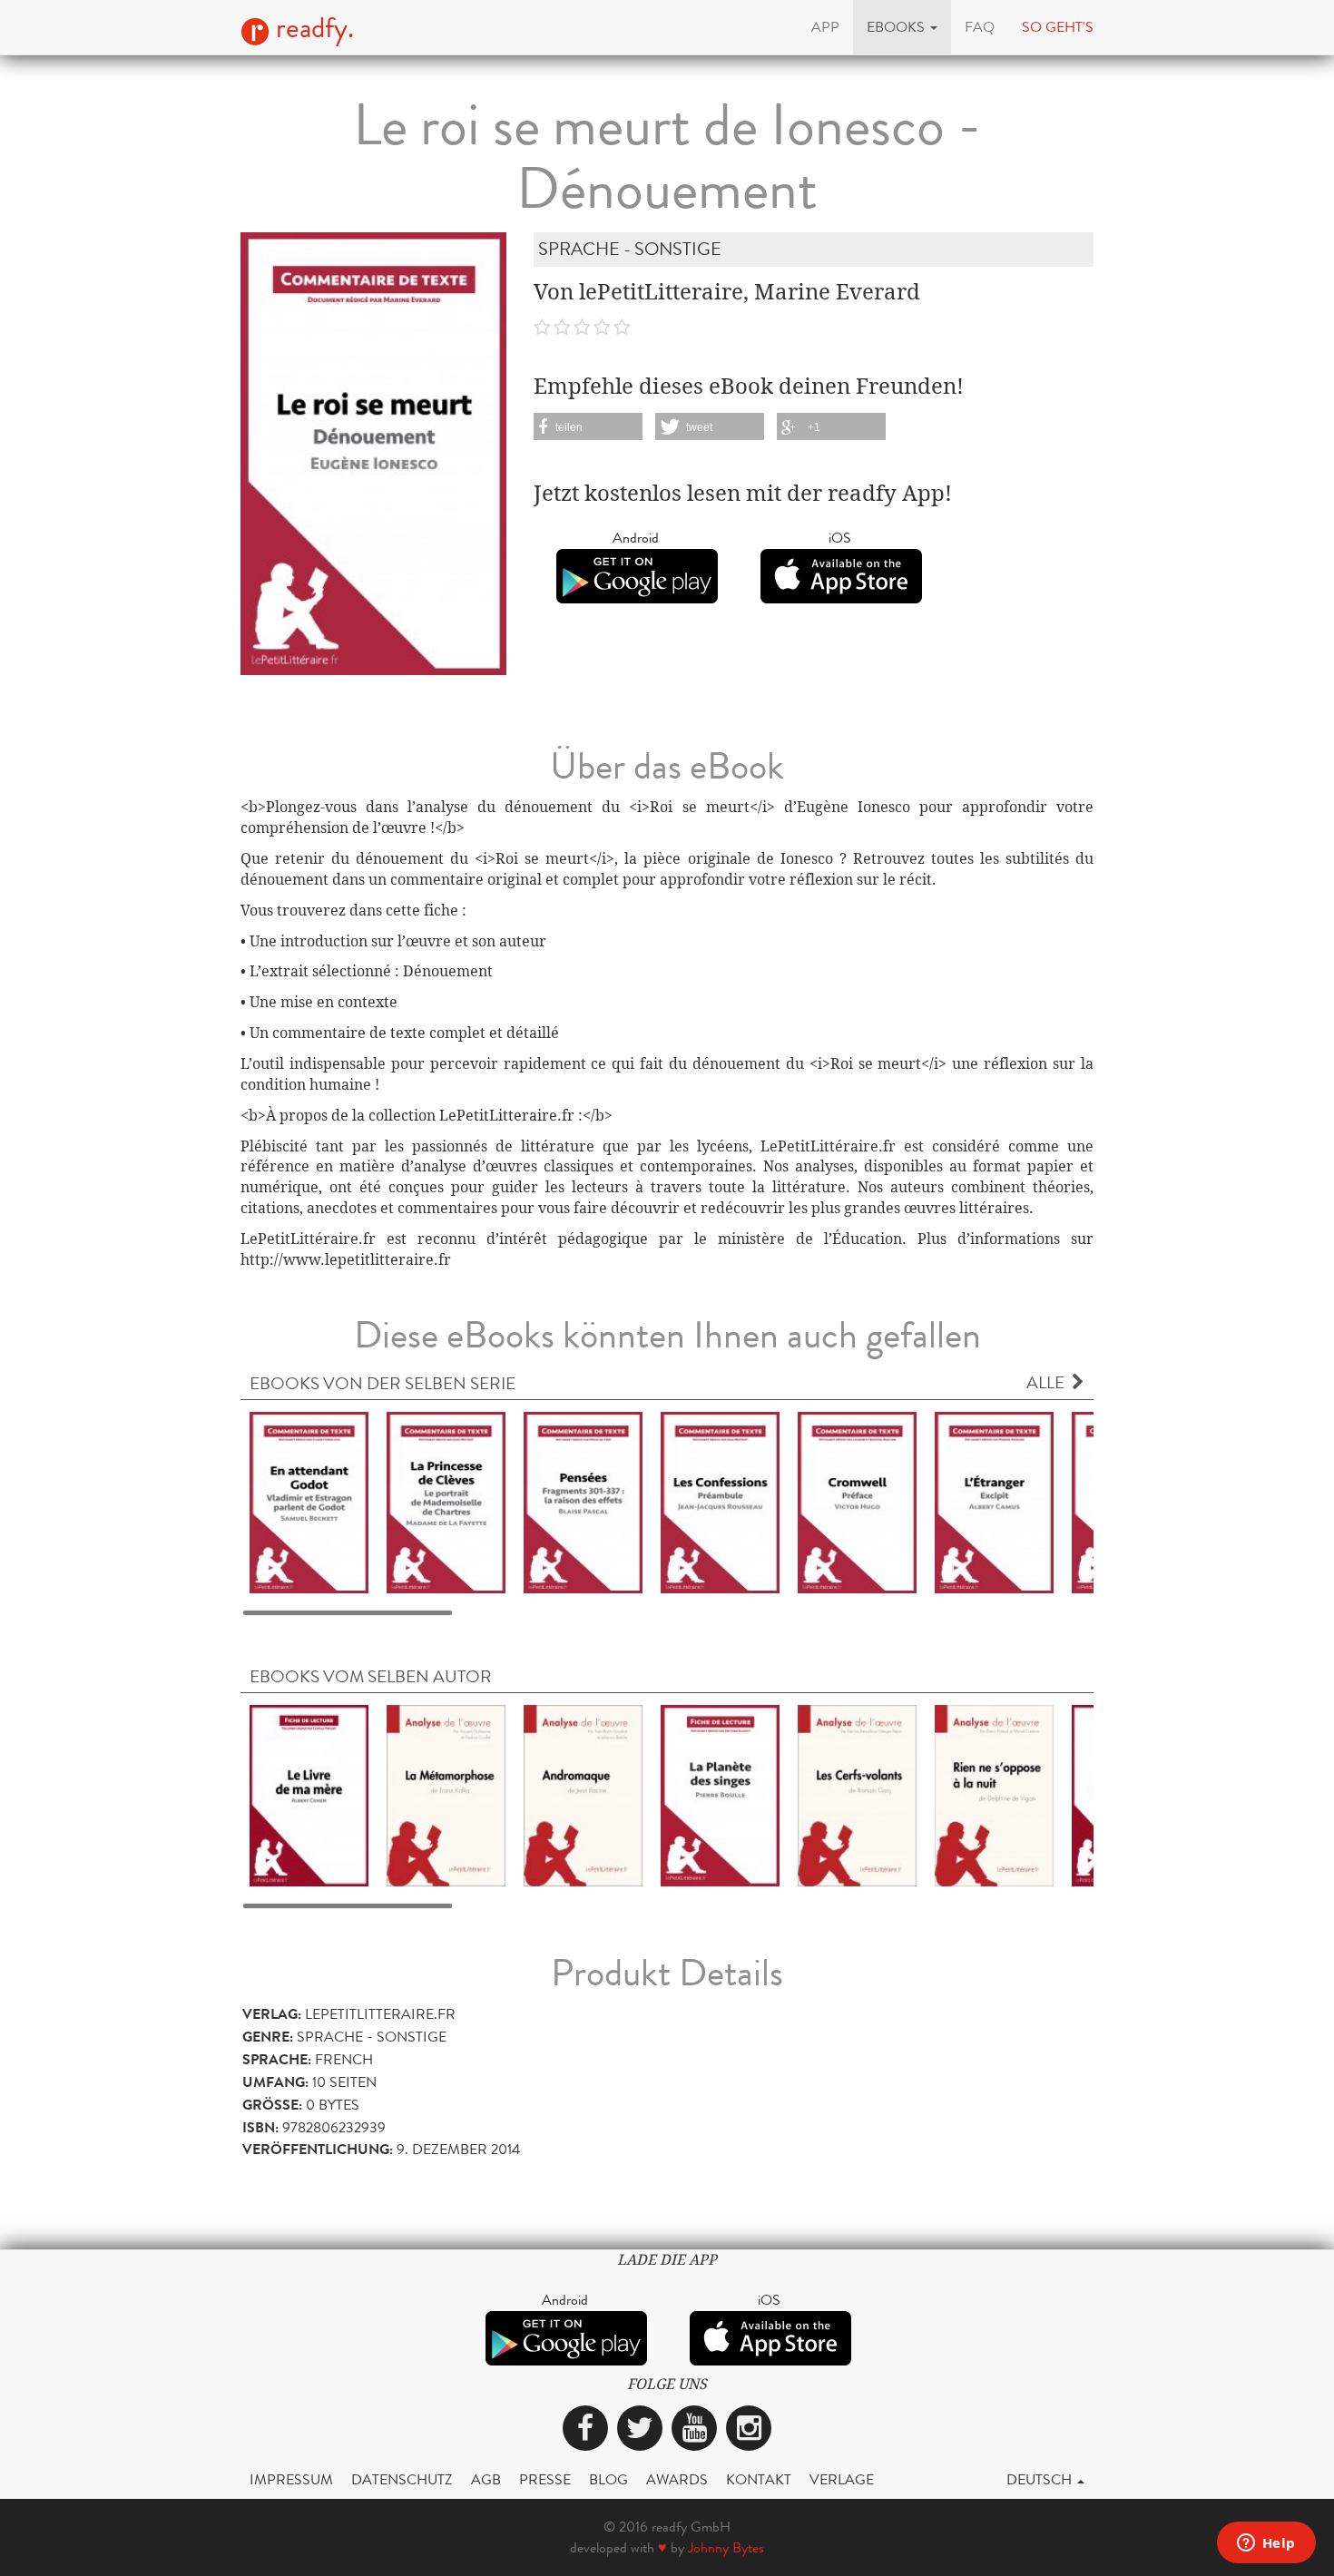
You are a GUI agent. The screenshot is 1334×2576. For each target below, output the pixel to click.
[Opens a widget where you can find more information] (1266, 2544)
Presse (545, 2479)
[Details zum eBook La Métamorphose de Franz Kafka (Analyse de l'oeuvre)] (446, 1794)
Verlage (842, 2479)
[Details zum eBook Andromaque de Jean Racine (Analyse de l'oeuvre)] (583, 1794)
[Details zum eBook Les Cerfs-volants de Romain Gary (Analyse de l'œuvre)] (857, 1794)
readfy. (312, 28)
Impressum (291, 2479)
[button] (902, 27)
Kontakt (759, 2479)
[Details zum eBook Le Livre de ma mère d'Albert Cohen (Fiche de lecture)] (309, 1794)
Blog (608, 2479)
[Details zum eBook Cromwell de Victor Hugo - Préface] (857, 1501)
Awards (677, 2479)
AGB (486, 2479)
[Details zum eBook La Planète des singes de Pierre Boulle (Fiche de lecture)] (720, 1794)
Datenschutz (402, 2479)
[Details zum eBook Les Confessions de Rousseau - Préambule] (720, 1501)
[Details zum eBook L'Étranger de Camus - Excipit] (994, 1501)
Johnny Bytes (726, 2547)
